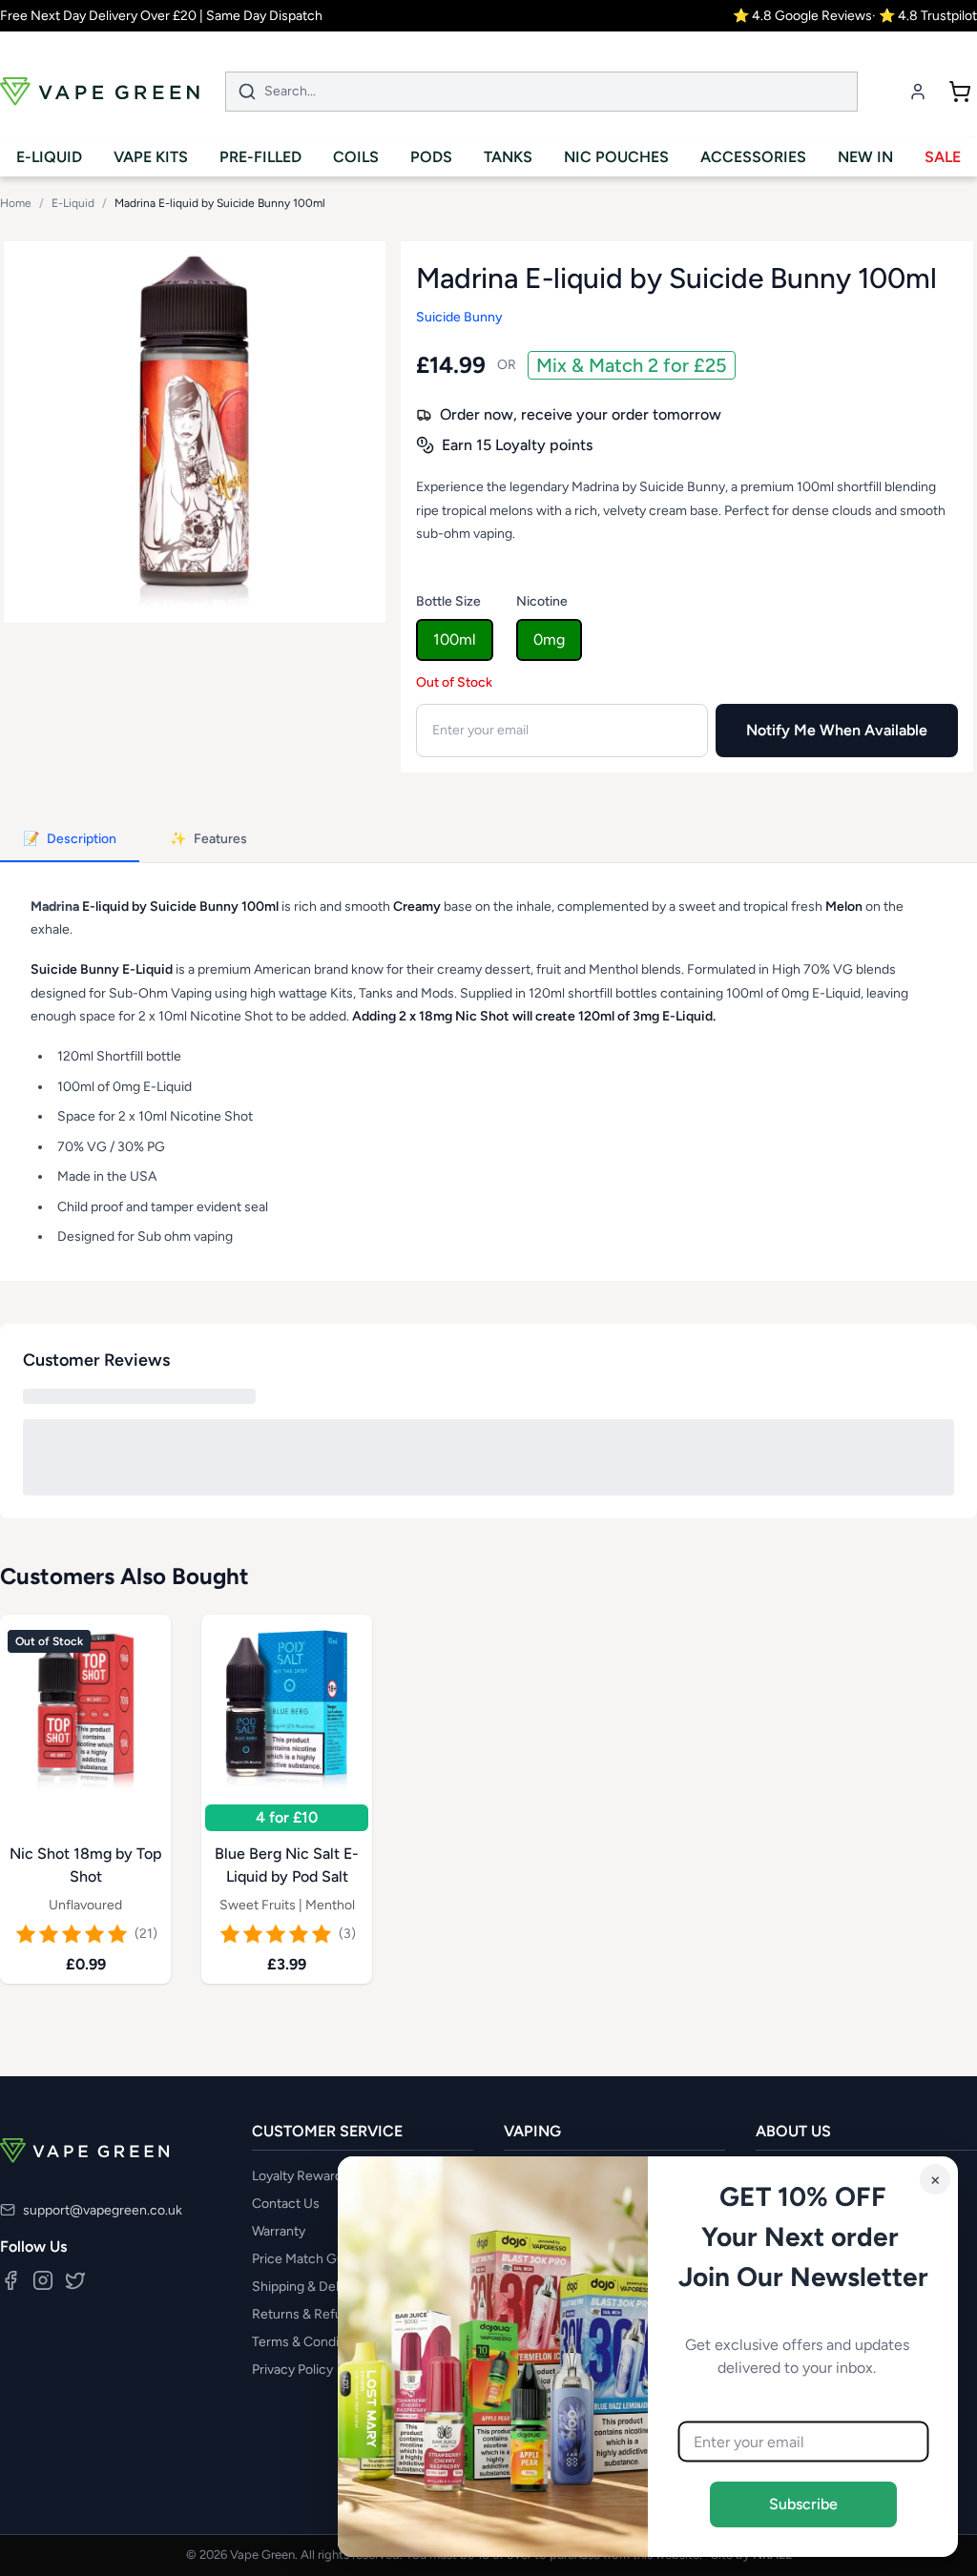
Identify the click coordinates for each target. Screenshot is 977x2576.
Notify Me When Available (837, 730)
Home (16, 203)
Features (208, 839)
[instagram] (43, 2280)
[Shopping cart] (960, 92)
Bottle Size (448, 601)
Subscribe (803, 2504)
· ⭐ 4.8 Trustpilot (925, 16)
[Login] (918, 92)
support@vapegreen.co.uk (103, 2210)
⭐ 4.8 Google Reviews (802, 16)
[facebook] (10, 2280)
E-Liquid (73, 203)
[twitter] (75, 2280)
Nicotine (542, 601)
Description (70, 839)
